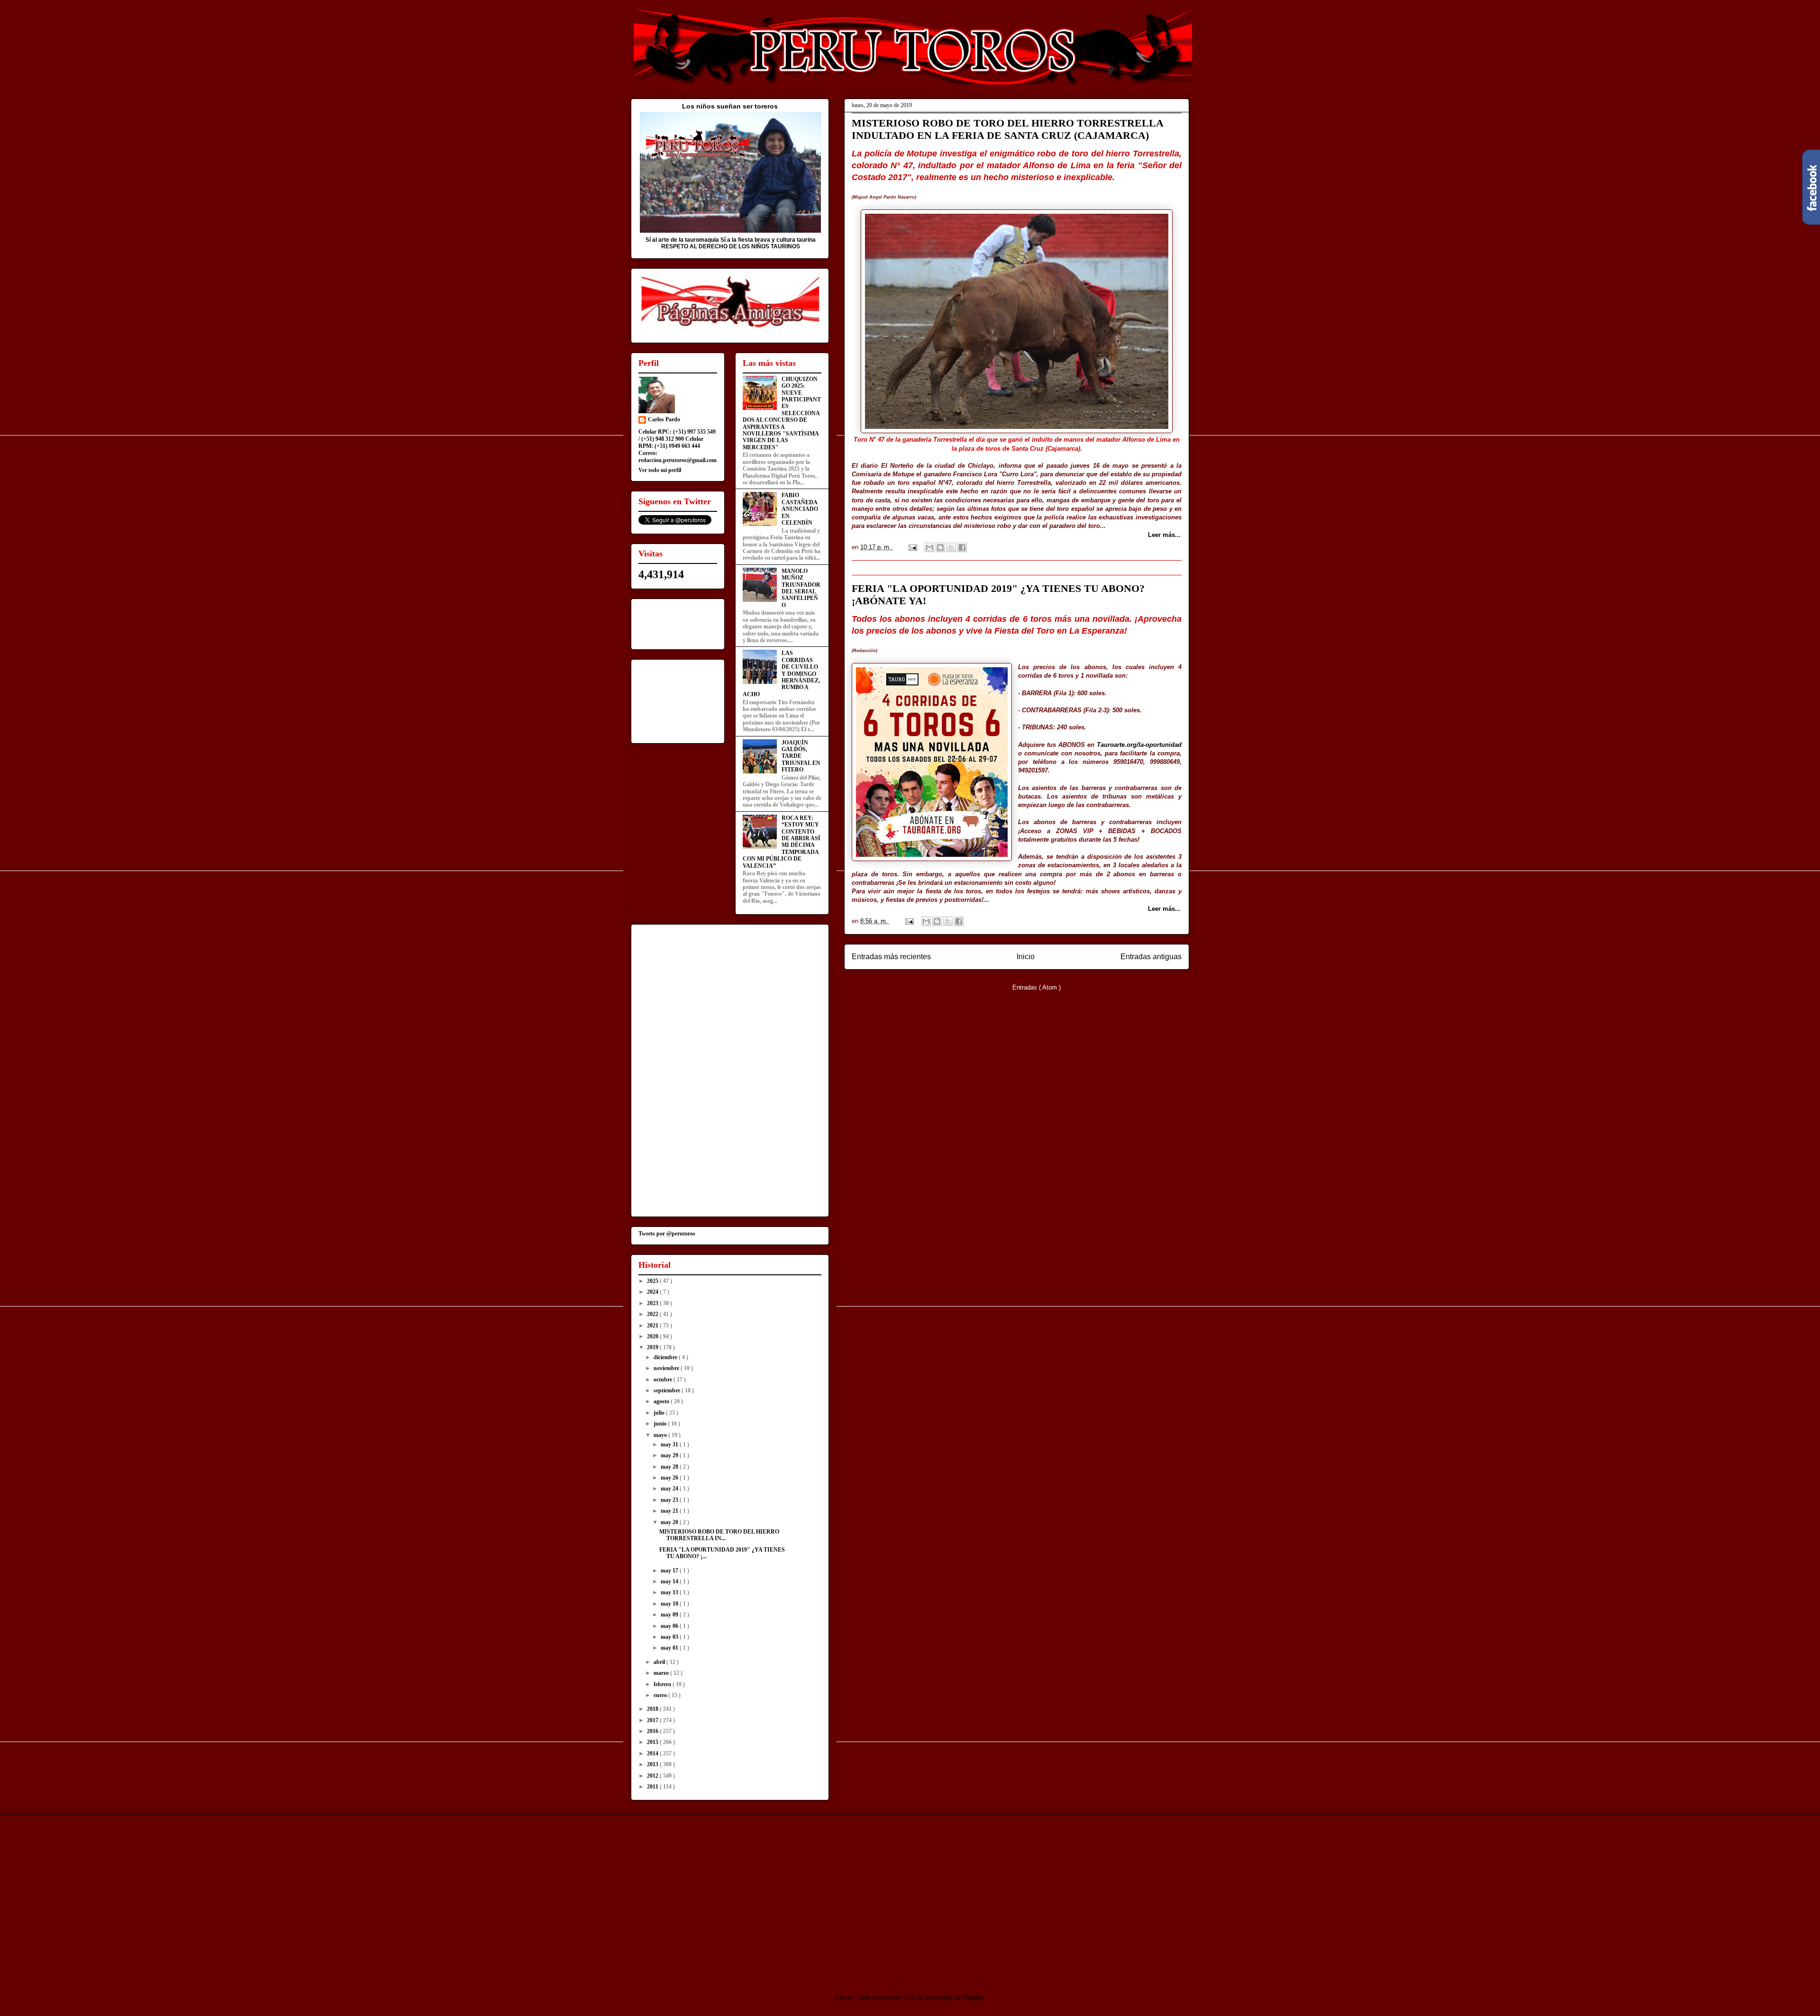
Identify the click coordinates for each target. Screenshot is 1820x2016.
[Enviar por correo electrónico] (929, 547)
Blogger (973, 1997)
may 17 (670, 1571)
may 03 (670, 1637)
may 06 (670, 1626)
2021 (653, 1326)
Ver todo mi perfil (660, 470)
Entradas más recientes (891, 957)
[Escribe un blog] (940, 547)
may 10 (670, 1604)
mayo (661, 1435)
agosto (662, 1401)
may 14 (670, 1581)
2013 (653, 1764)
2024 (653, 1292)
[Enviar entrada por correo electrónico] (912, 547)
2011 (653, 1787)
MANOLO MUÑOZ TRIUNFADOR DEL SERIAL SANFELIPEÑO (801, 588)
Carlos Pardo (664, 419)
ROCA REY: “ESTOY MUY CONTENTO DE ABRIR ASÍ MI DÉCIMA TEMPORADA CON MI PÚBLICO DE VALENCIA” (782, 842)
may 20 (670, 1522)
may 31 (670, 1444)
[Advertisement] (710, 1896)
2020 (653, 1336)
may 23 (670, 1500)
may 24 (670, 1489)
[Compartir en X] (951, 547)
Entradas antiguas (1151, 957)
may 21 (670, 1511)
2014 (653, 1753)
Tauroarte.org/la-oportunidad (1139, 745)
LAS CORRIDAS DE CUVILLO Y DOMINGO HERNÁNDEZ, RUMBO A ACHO (781, 673)
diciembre (666, 1357)
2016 (653, 1731)
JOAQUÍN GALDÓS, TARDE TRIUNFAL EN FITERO (801, 756)
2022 (653, 1314)
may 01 (670, 1648)
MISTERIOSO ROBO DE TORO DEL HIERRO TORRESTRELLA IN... (719, 1535)
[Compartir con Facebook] (962, 547)
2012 (653, 1776)
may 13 (670, 1592)
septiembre (668, 1390)
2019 (653, 1347)
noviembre (667, 1368)
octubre (664, 1380)
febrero (663, 1684)
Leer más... (1164, 535)
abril (660, 1662)
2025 (653, 1281)
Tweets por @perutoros (667, 1234)
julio (660, 1413)
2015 (653, 1742)
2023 (653, 1303)
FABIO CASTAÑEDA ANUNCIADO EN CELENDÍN (800, 509)
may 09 (670, 1615)
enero (661, 1695)
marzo (662, 1673)
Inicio (1026, 957)
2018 (653, 1709)
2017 (653, 1720)
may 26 (670, 1478)
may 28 (670, 1467)
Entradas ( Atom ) (1037, 987)
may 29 (670, 1455)
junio (661, 1424)
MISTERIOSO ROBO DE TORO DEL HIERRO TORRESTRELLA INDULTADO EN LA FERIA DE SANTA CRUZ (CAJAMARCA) (1007, 129)
